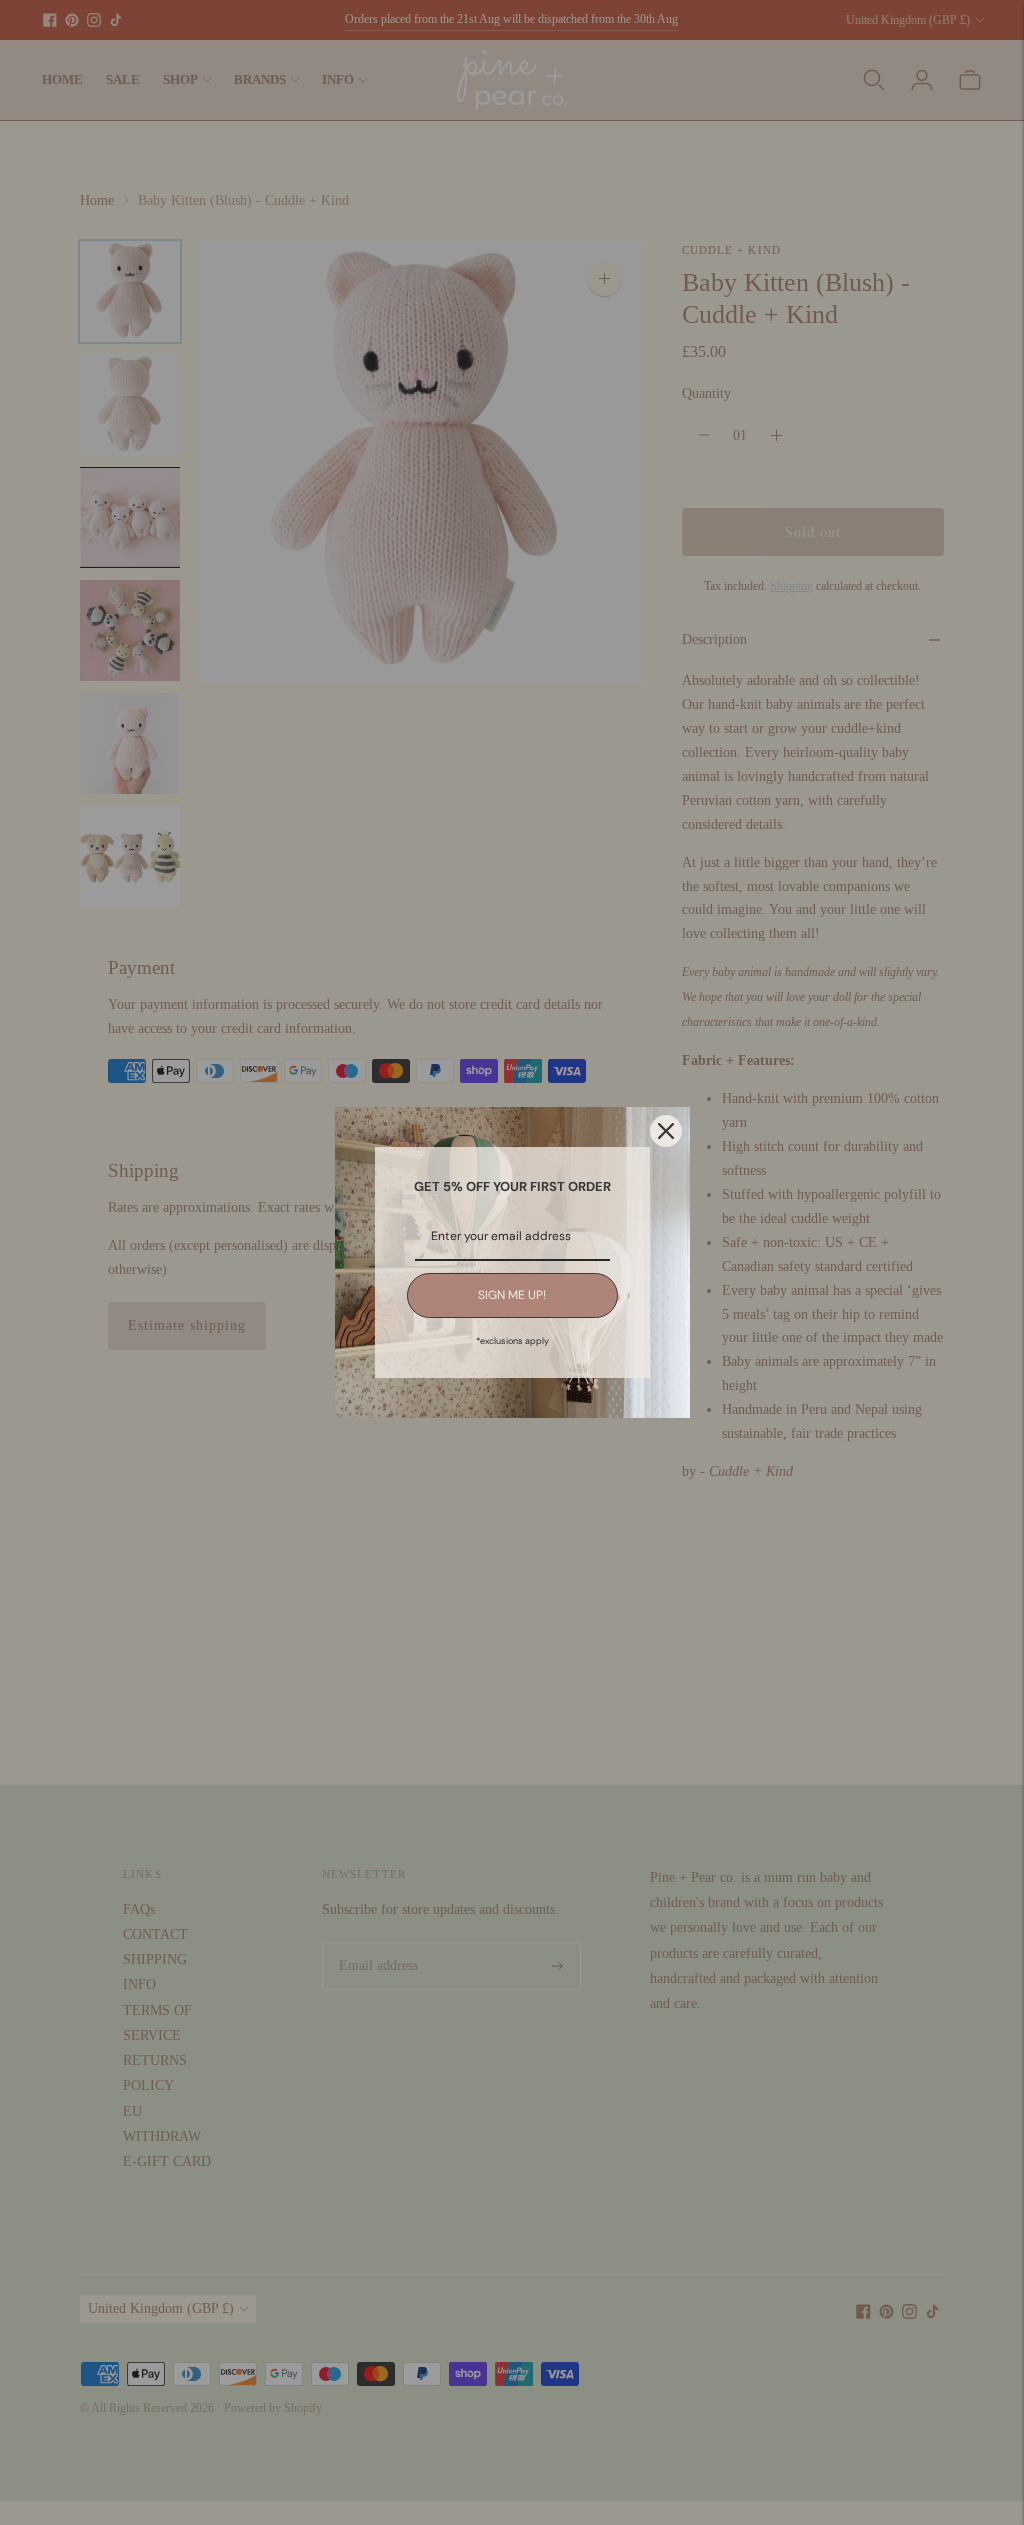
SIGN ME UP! (512, 1295)
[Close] (666, 1131)
